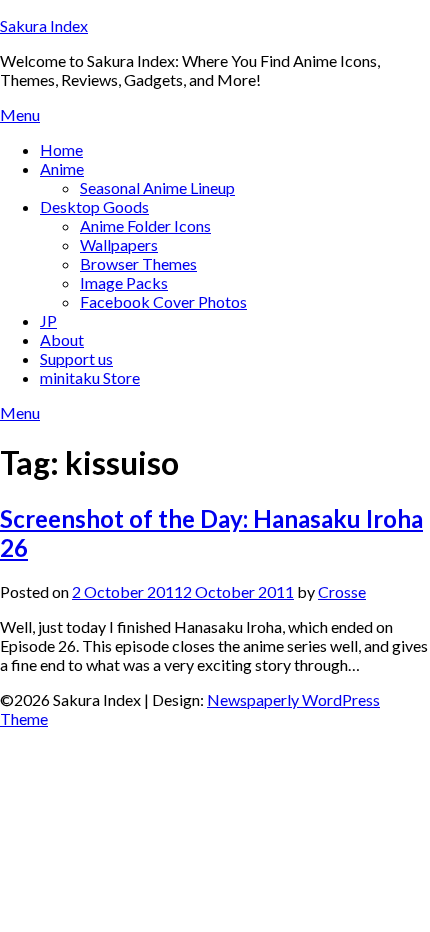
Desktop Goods (94, 206)
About (62, 339)
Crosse (342, 591)
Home (61, 149)
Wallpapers (119, 244)
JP (48, 320)
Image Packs (124, 282)
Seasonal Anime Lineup (157, 187)
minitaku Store (90, 377)
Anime (62, 168)
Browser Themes (138, 263)
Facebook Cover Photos (163, 301)
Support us (76, 358)
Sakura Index (44, 25)
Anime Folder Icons (145, 225)
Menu (20, 114)
